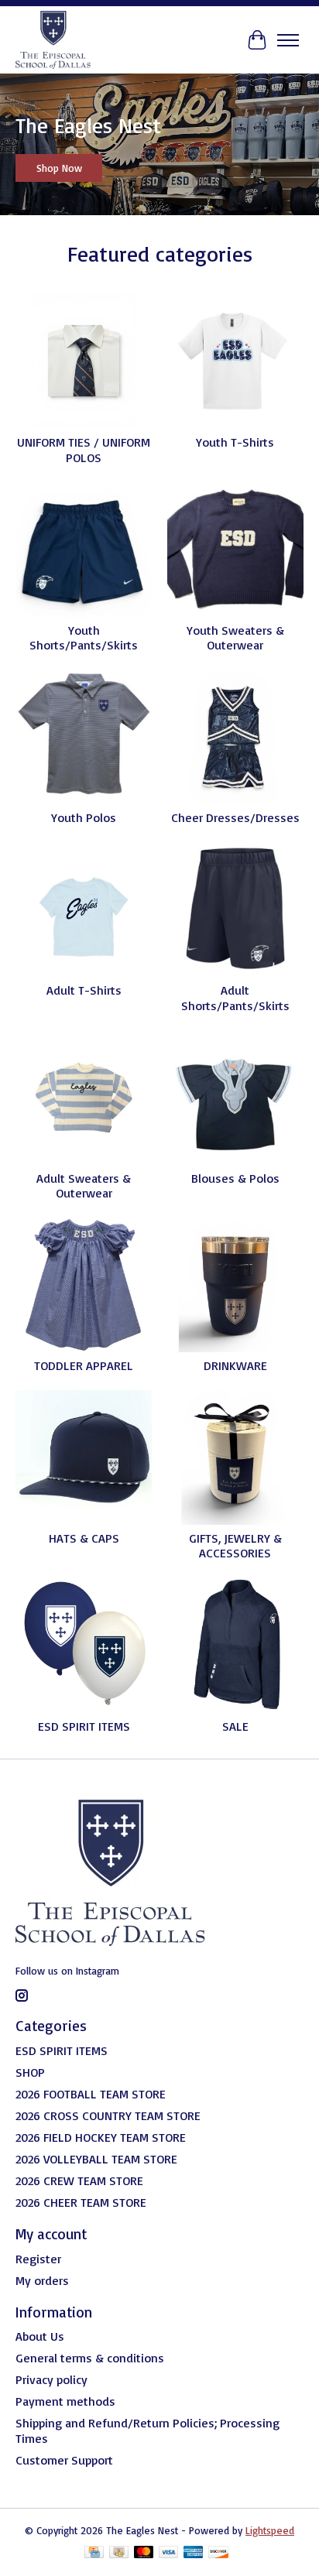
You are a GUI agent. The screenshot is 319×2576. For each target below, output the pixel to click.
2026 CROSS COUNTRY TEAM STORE (108, 2115)
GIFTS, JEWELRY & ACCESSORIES (235, 1545)
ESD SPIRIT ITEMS (84, 1726)
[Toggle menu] (288, 40)
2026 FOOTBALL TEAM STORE (91, 2094)
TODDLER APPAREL (84, 1365)
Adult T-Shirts (84, 990)
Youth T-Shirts (235, 442)
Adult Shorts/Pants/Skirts (235, 997)
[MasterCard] (144, 2553)
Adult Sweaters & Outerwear (84, 1185)
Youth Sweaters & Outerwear (235, 637)
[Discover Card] (218, 2553)
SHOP (30, 2072)
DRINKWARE (235, 1365)
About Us (40, 2336)
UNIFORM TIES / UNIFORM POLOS (84, 449)
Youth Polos (84, 817)
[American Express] (194, 2553)
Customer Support (64, 2460)
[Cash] (119, 2553)
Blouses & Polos (235, 1178)
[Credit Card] (94, 2553)
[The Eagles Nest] (53, 40)
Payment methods (65, 2401)
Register (38, 2259)
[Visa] (169, 2553)
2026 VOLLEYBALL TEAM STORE (96, 2159)
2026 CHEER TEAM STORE (81, 2202)
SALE (235, 1726)
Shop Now (59, 168)
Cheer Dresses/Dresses (235, 817)
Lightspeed (270, 2530)
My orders (42, 2280)
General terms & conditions (90, 2358)
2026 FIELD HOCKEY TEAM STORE (101, 2137)
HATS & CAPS (84, 1538)
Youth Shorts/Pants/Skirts (84, 637)
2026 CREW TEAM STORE (79, 2180)
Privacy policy (51, 2379)
